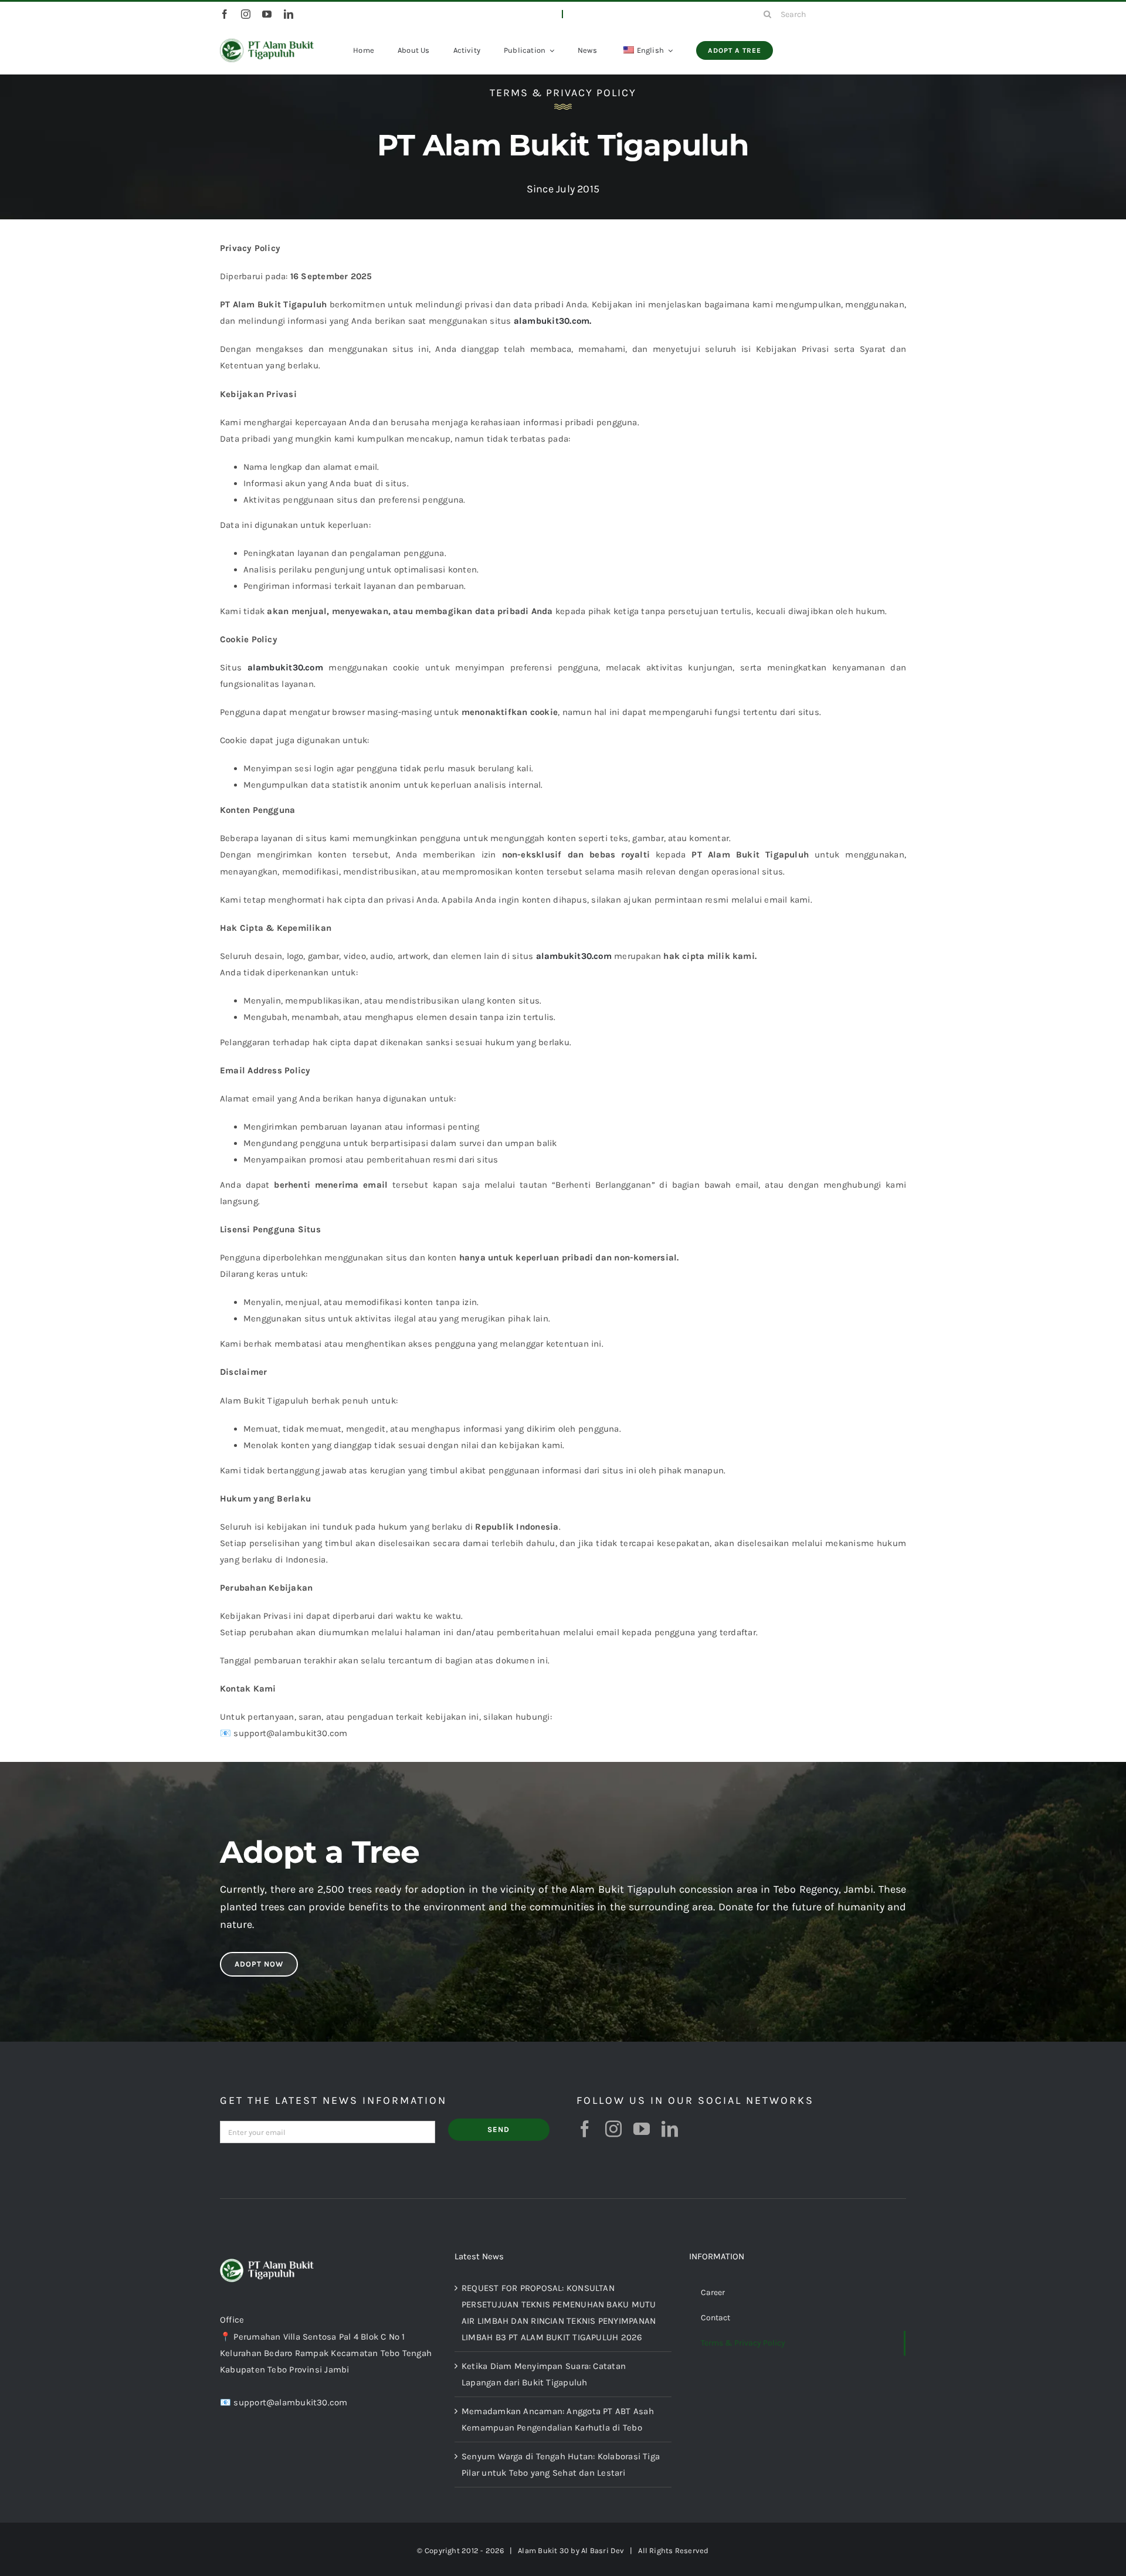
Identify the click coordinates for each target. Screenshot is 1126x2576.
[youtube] (267, 14)
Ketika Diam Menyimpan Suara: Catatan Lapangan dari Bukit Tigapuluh (544, 2374)
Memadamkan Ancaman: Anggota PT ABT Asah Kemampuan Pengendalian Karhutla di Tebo (558, 2419)
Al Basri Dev (603, 2550)
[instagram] (246, 14)
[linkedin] (289, 14)
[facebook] (225, 14)
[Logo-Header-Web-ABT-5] (267, 43)
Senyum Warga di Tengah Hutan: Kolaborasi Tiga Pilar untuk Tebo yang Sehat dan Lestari (561, 2465)
